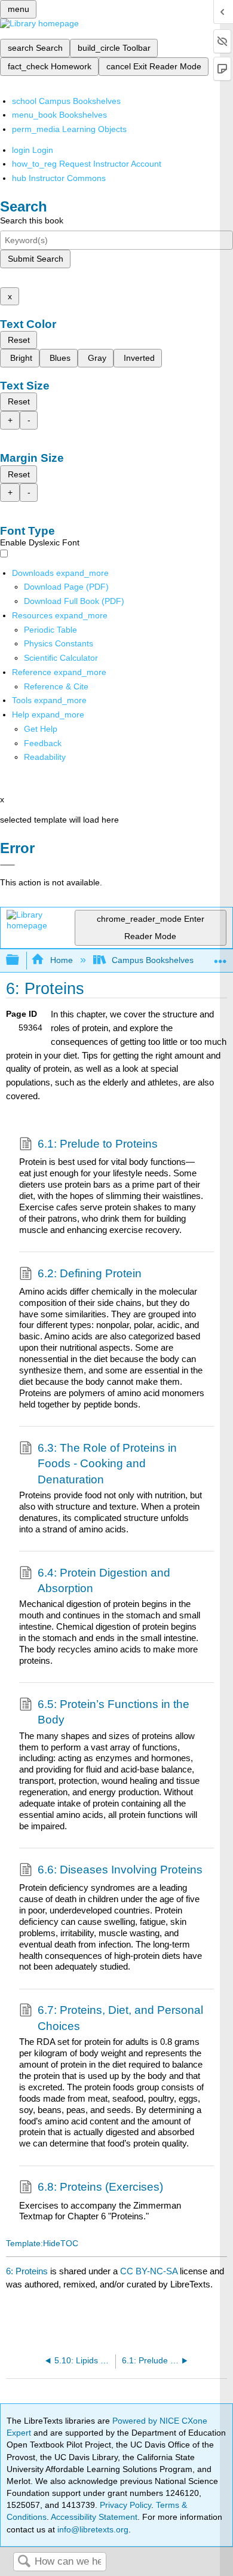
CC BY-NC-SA (150, 2271)
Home (61, 960)
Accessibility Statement (94, 2517)
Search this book (32, 220)
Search (24, 2562)
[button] (43, 743)
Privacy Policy (125, 2505)
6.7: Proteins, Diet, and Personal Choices (120, 2018)
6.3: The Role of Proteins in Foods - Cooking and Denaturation (107, 1464)
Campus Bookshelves (153, 960)
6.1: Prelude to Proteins (98, 1144)
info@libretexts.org (92, 2529)
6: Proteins (27, 2271)
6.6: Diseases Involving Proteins (120, 1870)
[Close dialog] (7, 865)
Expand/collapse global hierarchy (20, 960)
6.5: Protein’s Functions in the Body (114, 1712)
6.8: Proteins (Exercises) (100, 2187)
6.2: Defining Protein (90, 1273)
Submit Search (36, 259)
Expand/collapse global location (220, 957)
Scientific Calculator (61, 658)
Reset (19, 340)
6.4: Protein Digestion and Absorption (104, 1580)
